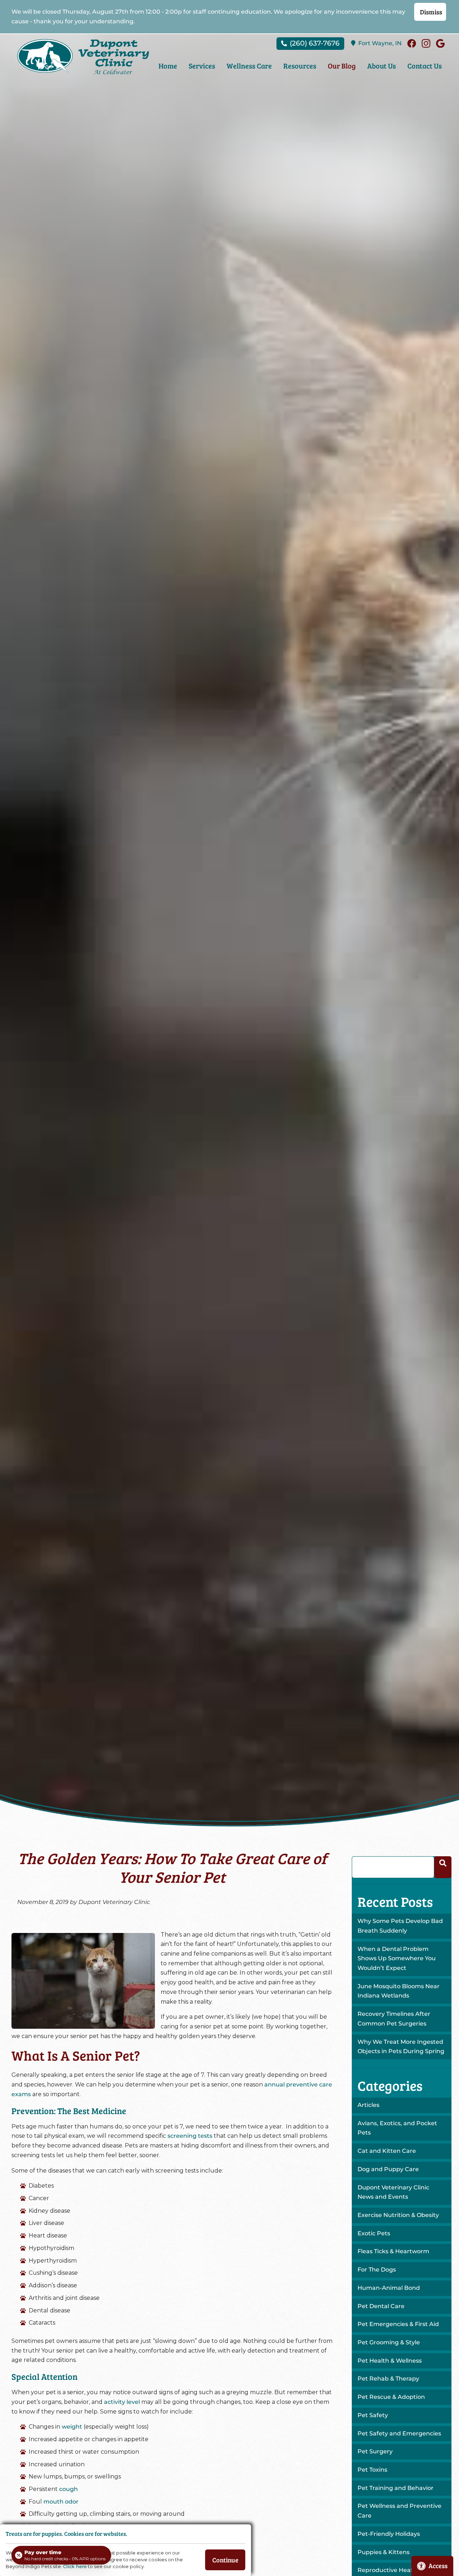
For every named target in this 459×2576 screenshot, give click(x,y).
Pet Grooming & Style (389, 2342)
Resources (300, 66)
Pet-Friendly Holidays (389, 2534)
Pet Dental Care (381, 2306)
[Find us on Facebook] (412, 43)
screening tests (190, 2136)
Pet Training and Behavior (396, 2488)
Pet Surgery (375, 2451)
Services (202, 66)
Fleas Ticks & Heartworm (393, 2251)
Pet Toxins (372, 2470)
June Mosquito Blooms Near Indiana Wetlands (399, 1991)
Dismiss (431, 12)
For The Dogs (377, 2270)
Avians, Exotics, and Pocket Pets (397, 2128)
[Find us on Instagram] (426, 43)
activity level (122, 2402)
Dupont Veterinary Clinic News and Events (393, 2192)
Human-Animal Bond (389, 2288)
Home (168, 66)
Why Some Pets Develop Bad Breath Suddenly (400, 1926)
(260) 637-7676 (315, 43)
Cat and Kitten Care (387, 2151)
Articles (368, 2105)
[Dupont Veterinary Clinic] (83, 57)
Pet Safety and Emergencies (399, 2433)
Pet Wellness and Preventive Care (399, 2511)
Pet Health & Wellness (390, 2361)
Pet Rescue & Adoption (391, 2397)
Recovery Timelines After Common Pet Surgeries (394, 2019)
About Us (382, 66)
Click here (75, 2566)
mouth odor (61, 2502)
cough (68, 2489)
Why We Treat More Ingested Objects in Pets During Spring (401, 2047)
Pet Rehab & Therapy (388, 2379)
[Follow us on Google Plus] (440, 43)
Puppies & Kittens (384, 2552)
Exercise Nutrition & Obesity (398, 2215)
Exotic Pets (374, 2233)
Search (443, 1867)
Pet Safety (373, 2415)
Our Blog (342, 66)
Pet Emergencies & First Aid (398, 2324)
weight (72, 2427)
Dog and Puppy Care (388, 2169)
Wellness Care (249, 66)
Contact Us (425, 66)
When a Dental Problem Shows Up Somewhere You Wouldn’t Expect (397, 1958)
